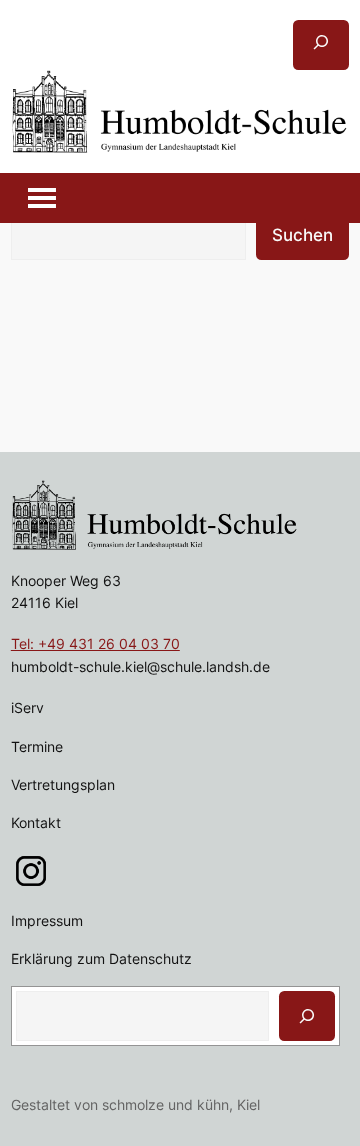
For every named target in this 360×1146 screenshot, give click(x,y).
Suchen (302, 235)
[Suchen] (307, 1016)
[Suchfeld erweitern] (321, 45)
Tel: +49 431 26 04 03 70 (95, 643)
